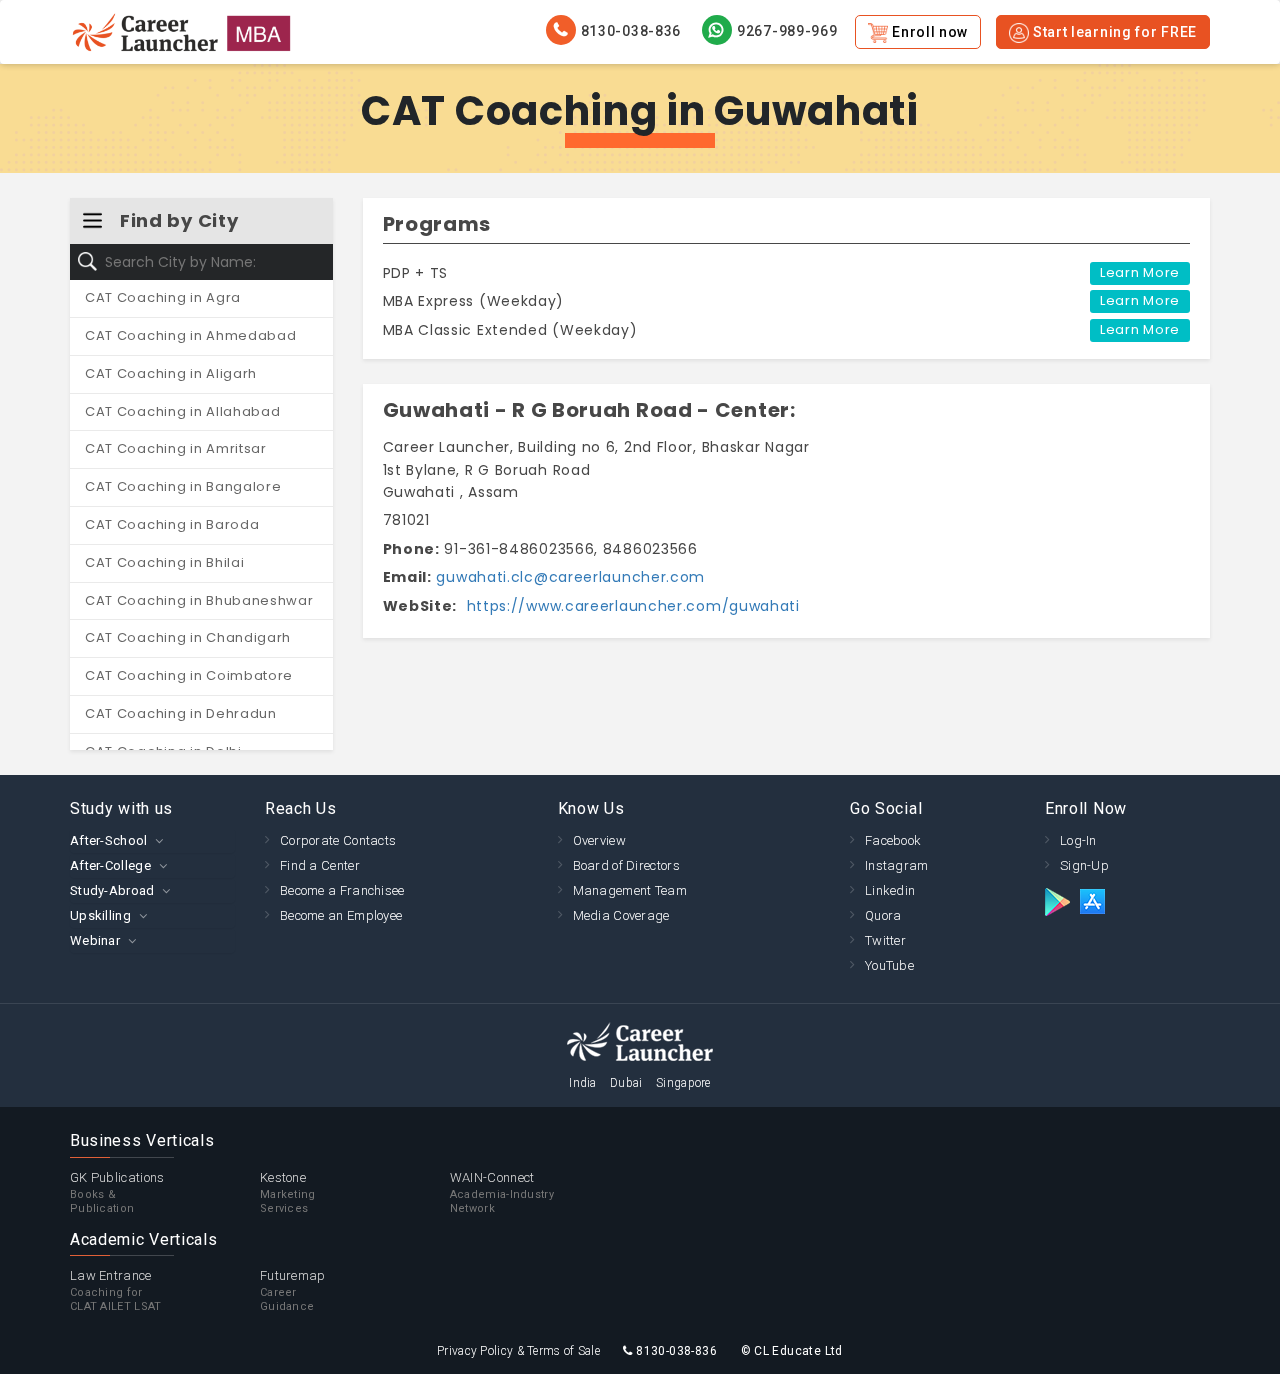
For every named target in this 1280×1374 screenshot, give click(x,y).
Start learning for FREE (1113, 32)
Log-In (1078, 840)
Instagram (897, 865)
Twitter (885, 940)
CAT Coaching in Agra (163, 297)
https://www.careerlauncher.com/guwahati (631, 606)
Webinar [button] (95, 940)
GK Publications (117, 1192)
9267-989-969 (787, 31)
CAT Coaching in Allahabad (183, 411)
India (583, 1083)
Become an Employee (341, 915)
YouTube (889, 965)
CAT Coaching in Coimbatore (189, 675)
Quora (883, 915)
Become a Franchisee (342, 890)
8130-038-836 (631, 31)
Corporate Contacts (338, 840)
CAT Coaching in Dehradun (181, 713)
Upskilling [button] (100, 915)
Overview (599, 840)
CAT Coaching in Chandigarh (188, 637)
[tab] (152, 840)
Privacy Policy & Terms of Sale (518, 1351)
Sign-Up (1084, 865)
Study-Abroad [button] (112, 890)
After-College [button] (110, 865)
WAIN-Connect (502, 1192)
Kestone (288, 1192)
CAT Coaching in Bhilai (164, 562)
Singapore (683, 1083)
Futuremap (293, 1290)
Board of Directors (626, 865)
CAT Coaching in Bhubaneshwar (199, 600)
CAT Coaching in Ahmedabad (191, 335)
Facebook (893, 840)
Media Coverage (621, 915)
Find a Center (320, 865)
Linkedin (890, 890)
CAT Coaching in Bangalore (183, 486)
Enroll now (928, 32)
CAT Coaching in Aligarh (171, 373)
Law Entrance (116, 1290)
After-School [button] (109, 840)
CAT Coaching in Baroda (172, 524)
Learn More (1140, 272)
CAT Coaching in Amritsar (176, 448)
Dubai (626, 1083)
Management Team (630, 890)
